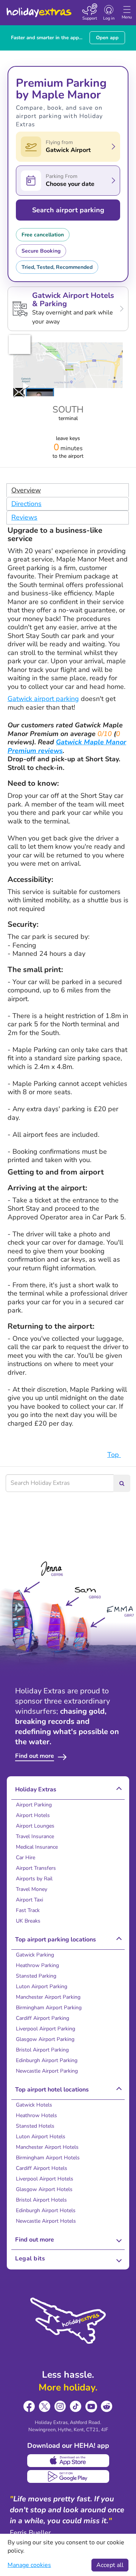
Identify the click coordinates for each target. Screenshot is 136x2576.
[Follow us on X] (45, 2407)
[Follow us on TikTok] (76, 2407)
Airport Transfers (36, 1868)
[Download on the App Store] (68, 2461)
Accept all (110, 2565)
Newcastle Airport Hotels (46, 2221)
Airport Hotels (33, 1815)
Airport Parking (34, 1805)
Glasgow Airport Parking (45, 2039)
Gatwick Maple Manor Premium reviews (67, 746)
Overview (26, 490)
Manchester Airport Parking (48, 1997)
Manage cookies (29, 2565)
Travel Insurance (35, 1836)
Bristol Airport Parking (42, 2050)
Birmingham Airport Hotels (48, 2158)
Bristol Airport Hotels (41, 2200)
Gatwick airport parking (43, 699)
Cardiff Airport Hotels (42, 2168)
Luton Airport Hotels (41, 2137)
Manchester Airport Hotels (47, 2147)
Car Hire (25, 1858)
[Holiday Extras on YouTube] (91, 2407)
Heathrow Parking (37, 1965)
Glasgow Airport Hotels (44, 2189)
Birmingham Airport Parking (49, 2008)
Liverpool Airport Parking (46, 2029)
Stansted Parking (36, 1976)
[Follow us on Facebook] (29, 2407)
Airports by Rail (34, 1879)
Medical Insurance (37, 1847)
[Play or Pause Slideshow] (26, 386)
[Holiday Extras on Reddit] (107, 2407)
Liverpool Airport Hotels (45, 2179)
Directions (26, 504)
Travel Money (32, 1889)
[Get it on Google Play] (68, 2476)
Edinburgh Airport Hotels (46, 2210)
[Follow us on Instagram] (60, 2407)
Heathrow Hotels (36, 2115)
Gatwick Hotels (34, 2105)
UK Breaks (28, 1921)
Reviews (24, 517)
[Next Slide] (16, 392)
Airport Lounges (35, 1826)
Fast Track (28, 1910)
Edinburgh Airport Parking (47, 2060)
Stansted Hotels (35, 2126)
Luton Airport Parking (42, 1986)
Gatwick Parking (35, 1955)
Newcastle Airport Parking (47, 2071)
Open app (107, 38)
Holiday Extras (39, 9)
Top (114, 1455)
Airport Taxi (29, 1900)
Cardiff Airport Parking (42, 2018)
